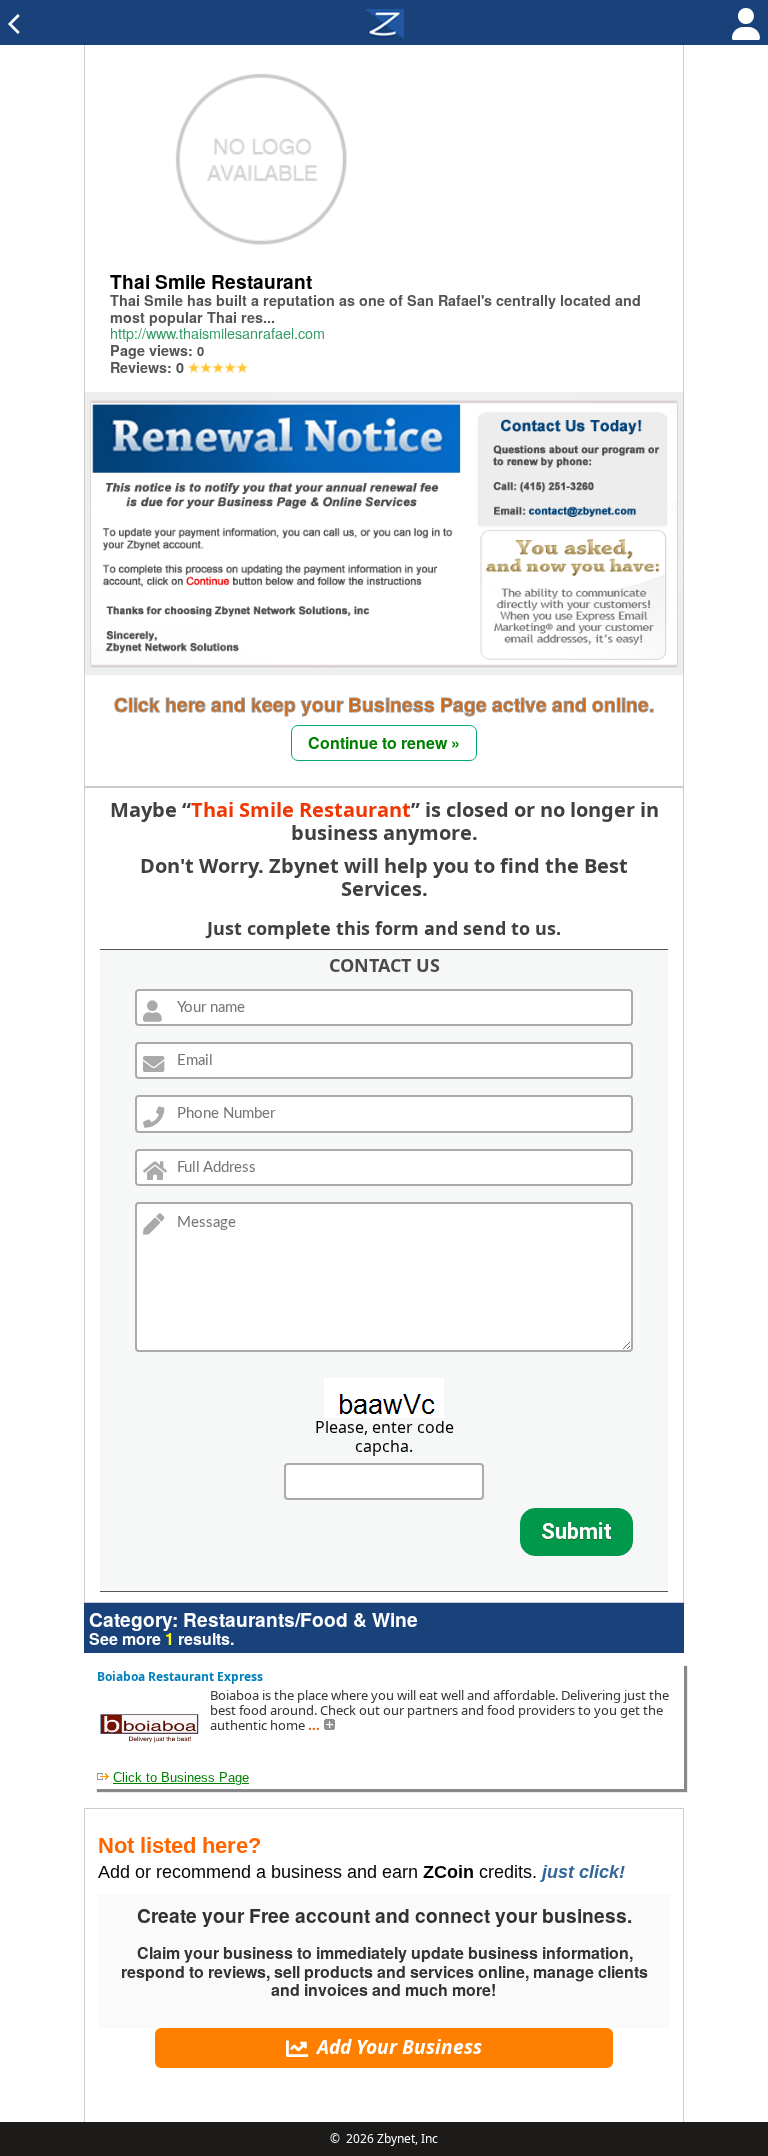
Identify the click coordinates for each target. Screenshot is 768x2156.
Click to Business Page (181, 1777)
